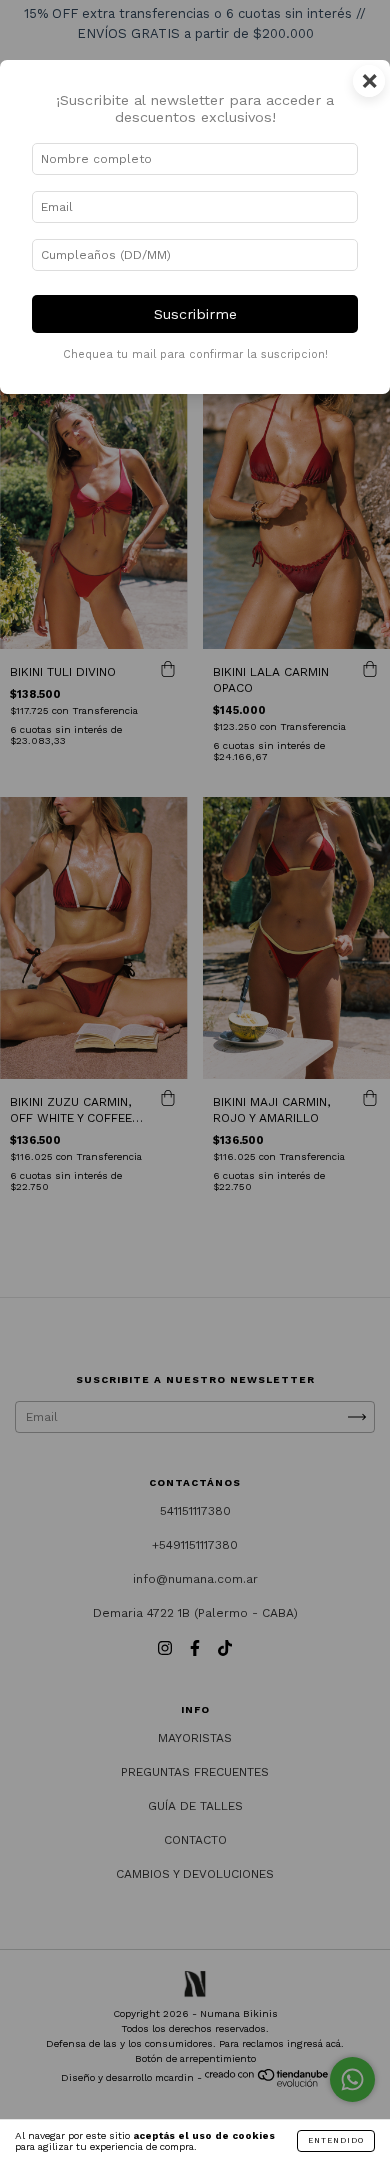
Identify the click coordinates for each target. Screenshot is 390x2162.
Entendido (336, 2140)
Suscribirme (195, 314)
